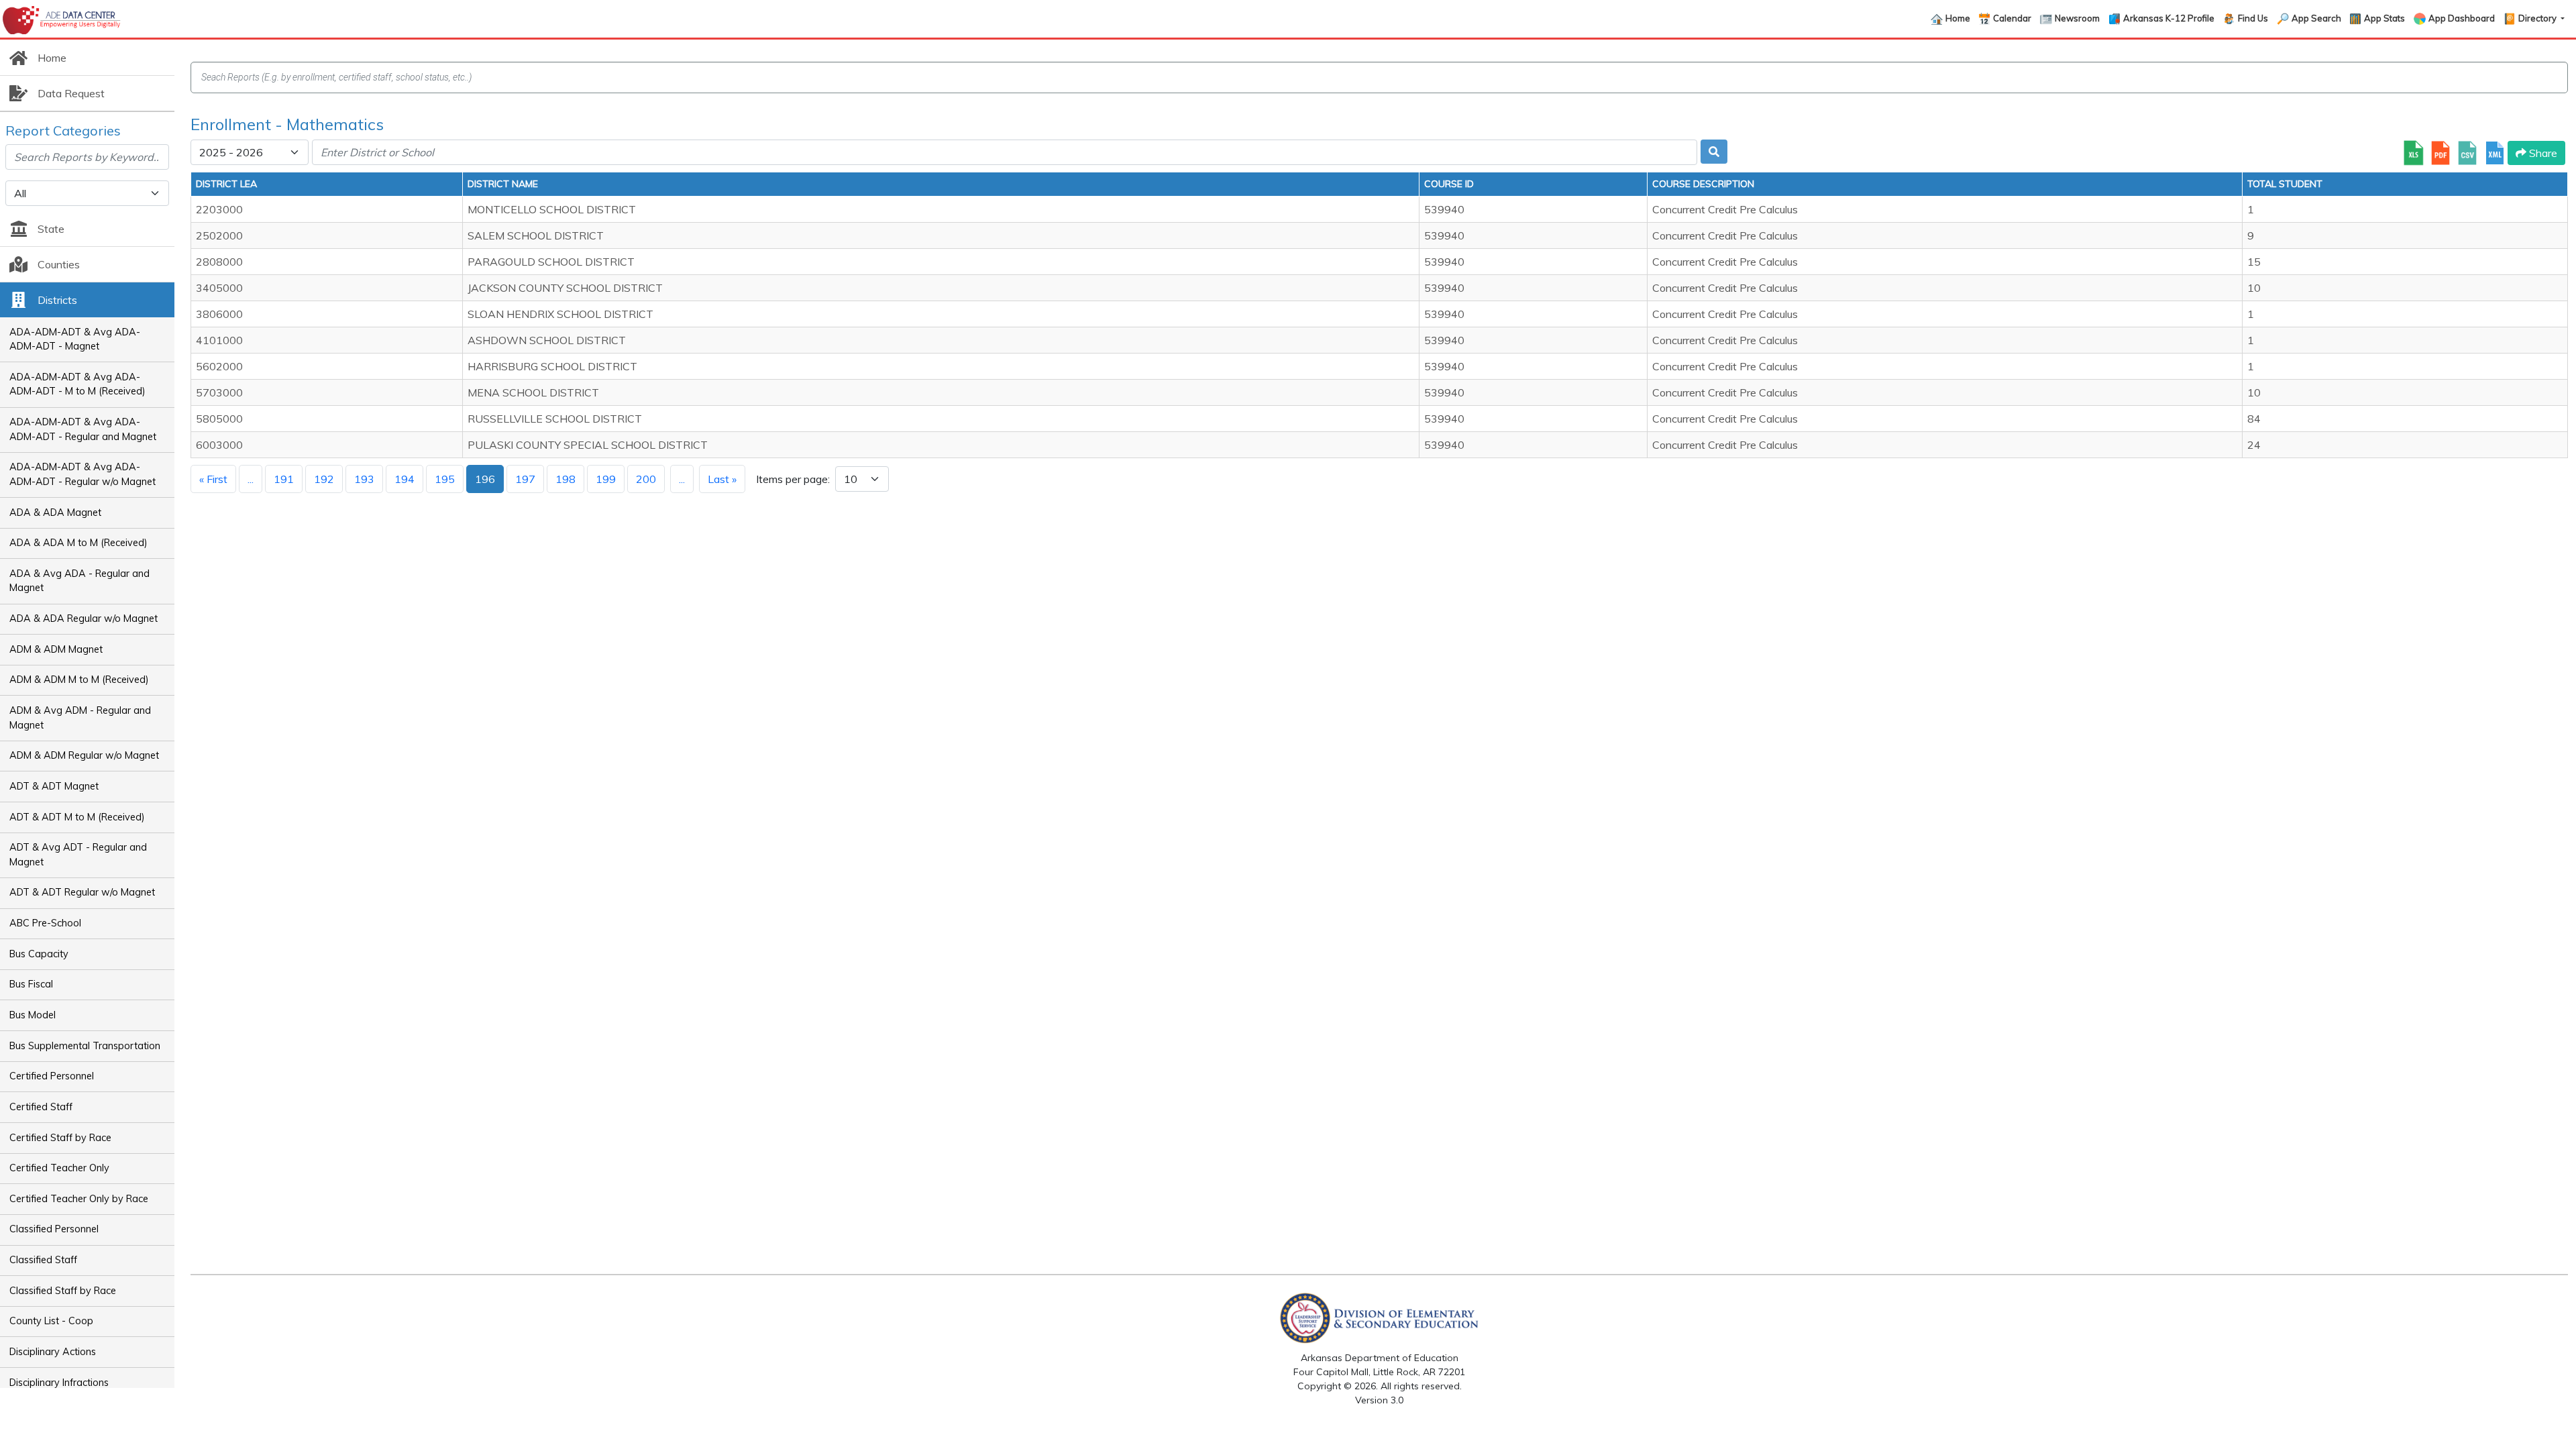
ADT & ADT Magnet (54, 786)
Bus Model (33, 1015)
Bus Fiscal (31, 984)
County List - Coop (51, 1321)
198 (566, 479)
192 (324, 479)
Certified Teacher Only (59, 1168)
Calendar (2012, 18)
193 (364, 479)
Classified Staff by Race (63, 1291)
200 (646, 479)
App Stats (2384, 18)
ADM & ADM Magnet (56, 649)
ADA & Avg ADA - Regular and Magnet (79, 581)
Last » (722, 479)
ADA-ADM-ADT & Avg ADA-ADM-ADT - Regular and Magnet (83, 429)
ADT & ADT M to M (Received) (77, 817)
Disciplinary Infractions (59, 1383)
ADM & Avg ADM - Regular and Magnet (80, 718)
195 (445, 479)
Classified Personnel (54, 1229)
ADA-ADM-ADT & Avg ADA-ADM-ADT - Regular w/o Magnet (83, 474)
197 (525, 479)
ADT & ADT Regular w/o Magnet (82, 892)
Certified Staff (41, 1107)
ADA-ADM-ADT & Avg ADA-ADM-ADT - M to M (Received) (77, 384)
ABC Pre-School (45, 923)
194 (405, 479)
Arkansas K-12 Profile (2169, 18)
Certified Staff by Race (60, 1138)
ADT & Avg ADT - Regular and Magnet (78, 855)
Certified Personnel (52, 1076)
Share (2542, 153)
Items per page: (793, 479)
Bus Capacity (39, 954)
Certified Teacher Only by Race (79, 1199)
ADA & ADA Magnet (55, 513)
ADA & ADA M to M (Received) (78, 543)
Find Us (2253, 18)
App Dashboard (2462, 18)
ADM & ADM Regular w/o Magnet (84, 755)
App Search (2316, 18)
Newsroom (2077, 18)
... (251, 479)
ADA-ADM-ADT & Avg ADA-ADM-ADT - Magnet (75, 339)
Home (1958, 18)
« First (213, 479)
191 (284, 479)
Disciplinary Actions (53, 1352)
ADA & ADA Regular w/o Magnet (84, 619)
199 (606, 479)
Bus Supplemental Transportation (85, 1046)
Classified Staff (43, 1260)
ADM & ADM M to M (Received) (79, 680)
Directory (2538, 18)
